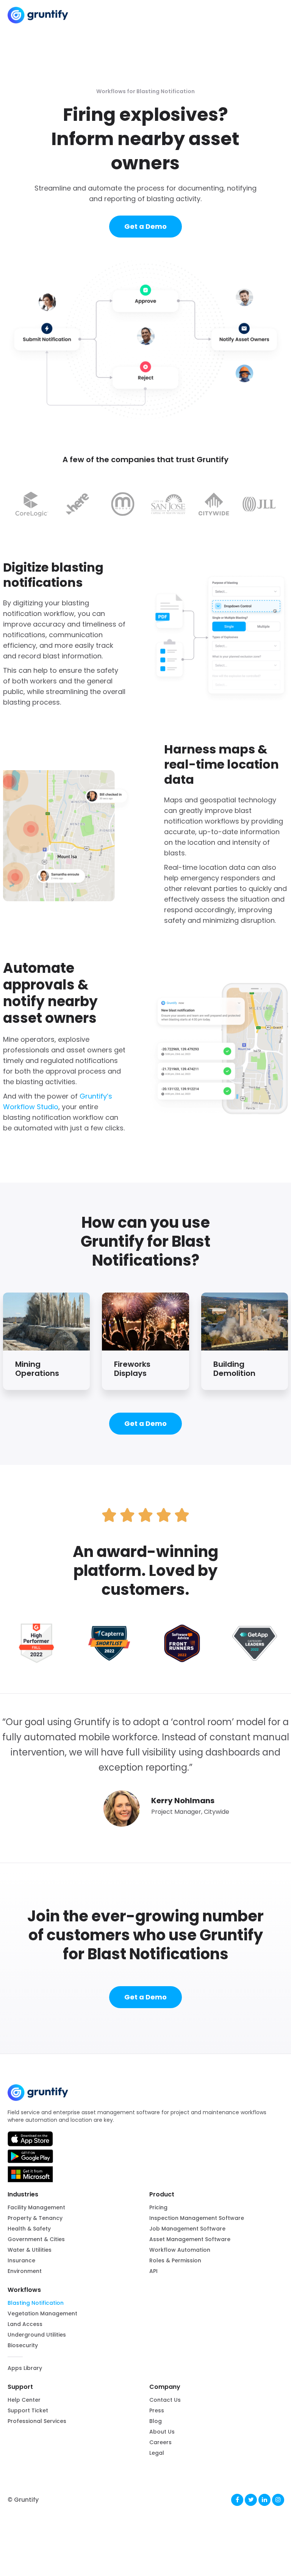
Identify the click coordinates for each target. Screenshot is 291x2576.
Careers (160, 2442)
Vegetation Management (42, 2313)
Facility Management (36, 2207)
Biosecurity (23, 2345)
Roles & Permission (175, 2260)
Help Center (24, 2400)
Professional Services (37, 2421)
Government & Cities (36, 2239)
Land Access (25, 2324)
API (153, 2271)
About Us (162, 2432)
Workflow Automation (180, 2250)
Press (157, 2410)
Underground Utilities (37, 2335)
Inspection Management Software (197, 2218)
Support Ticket (28, 2410)
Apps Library (25, 2368)
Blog (156, 2421)
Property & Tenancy (35, 2218)
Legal (157, 2453)
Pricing (158, 2207)
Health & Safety (29, 2229)
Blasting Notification (36, 2303)
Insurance (21, 2260)
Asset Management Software (190, 2239)
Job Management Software (187, 2229)
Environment (25, 2271)
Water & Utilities (30, 2250)
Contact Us (165, 2400)
